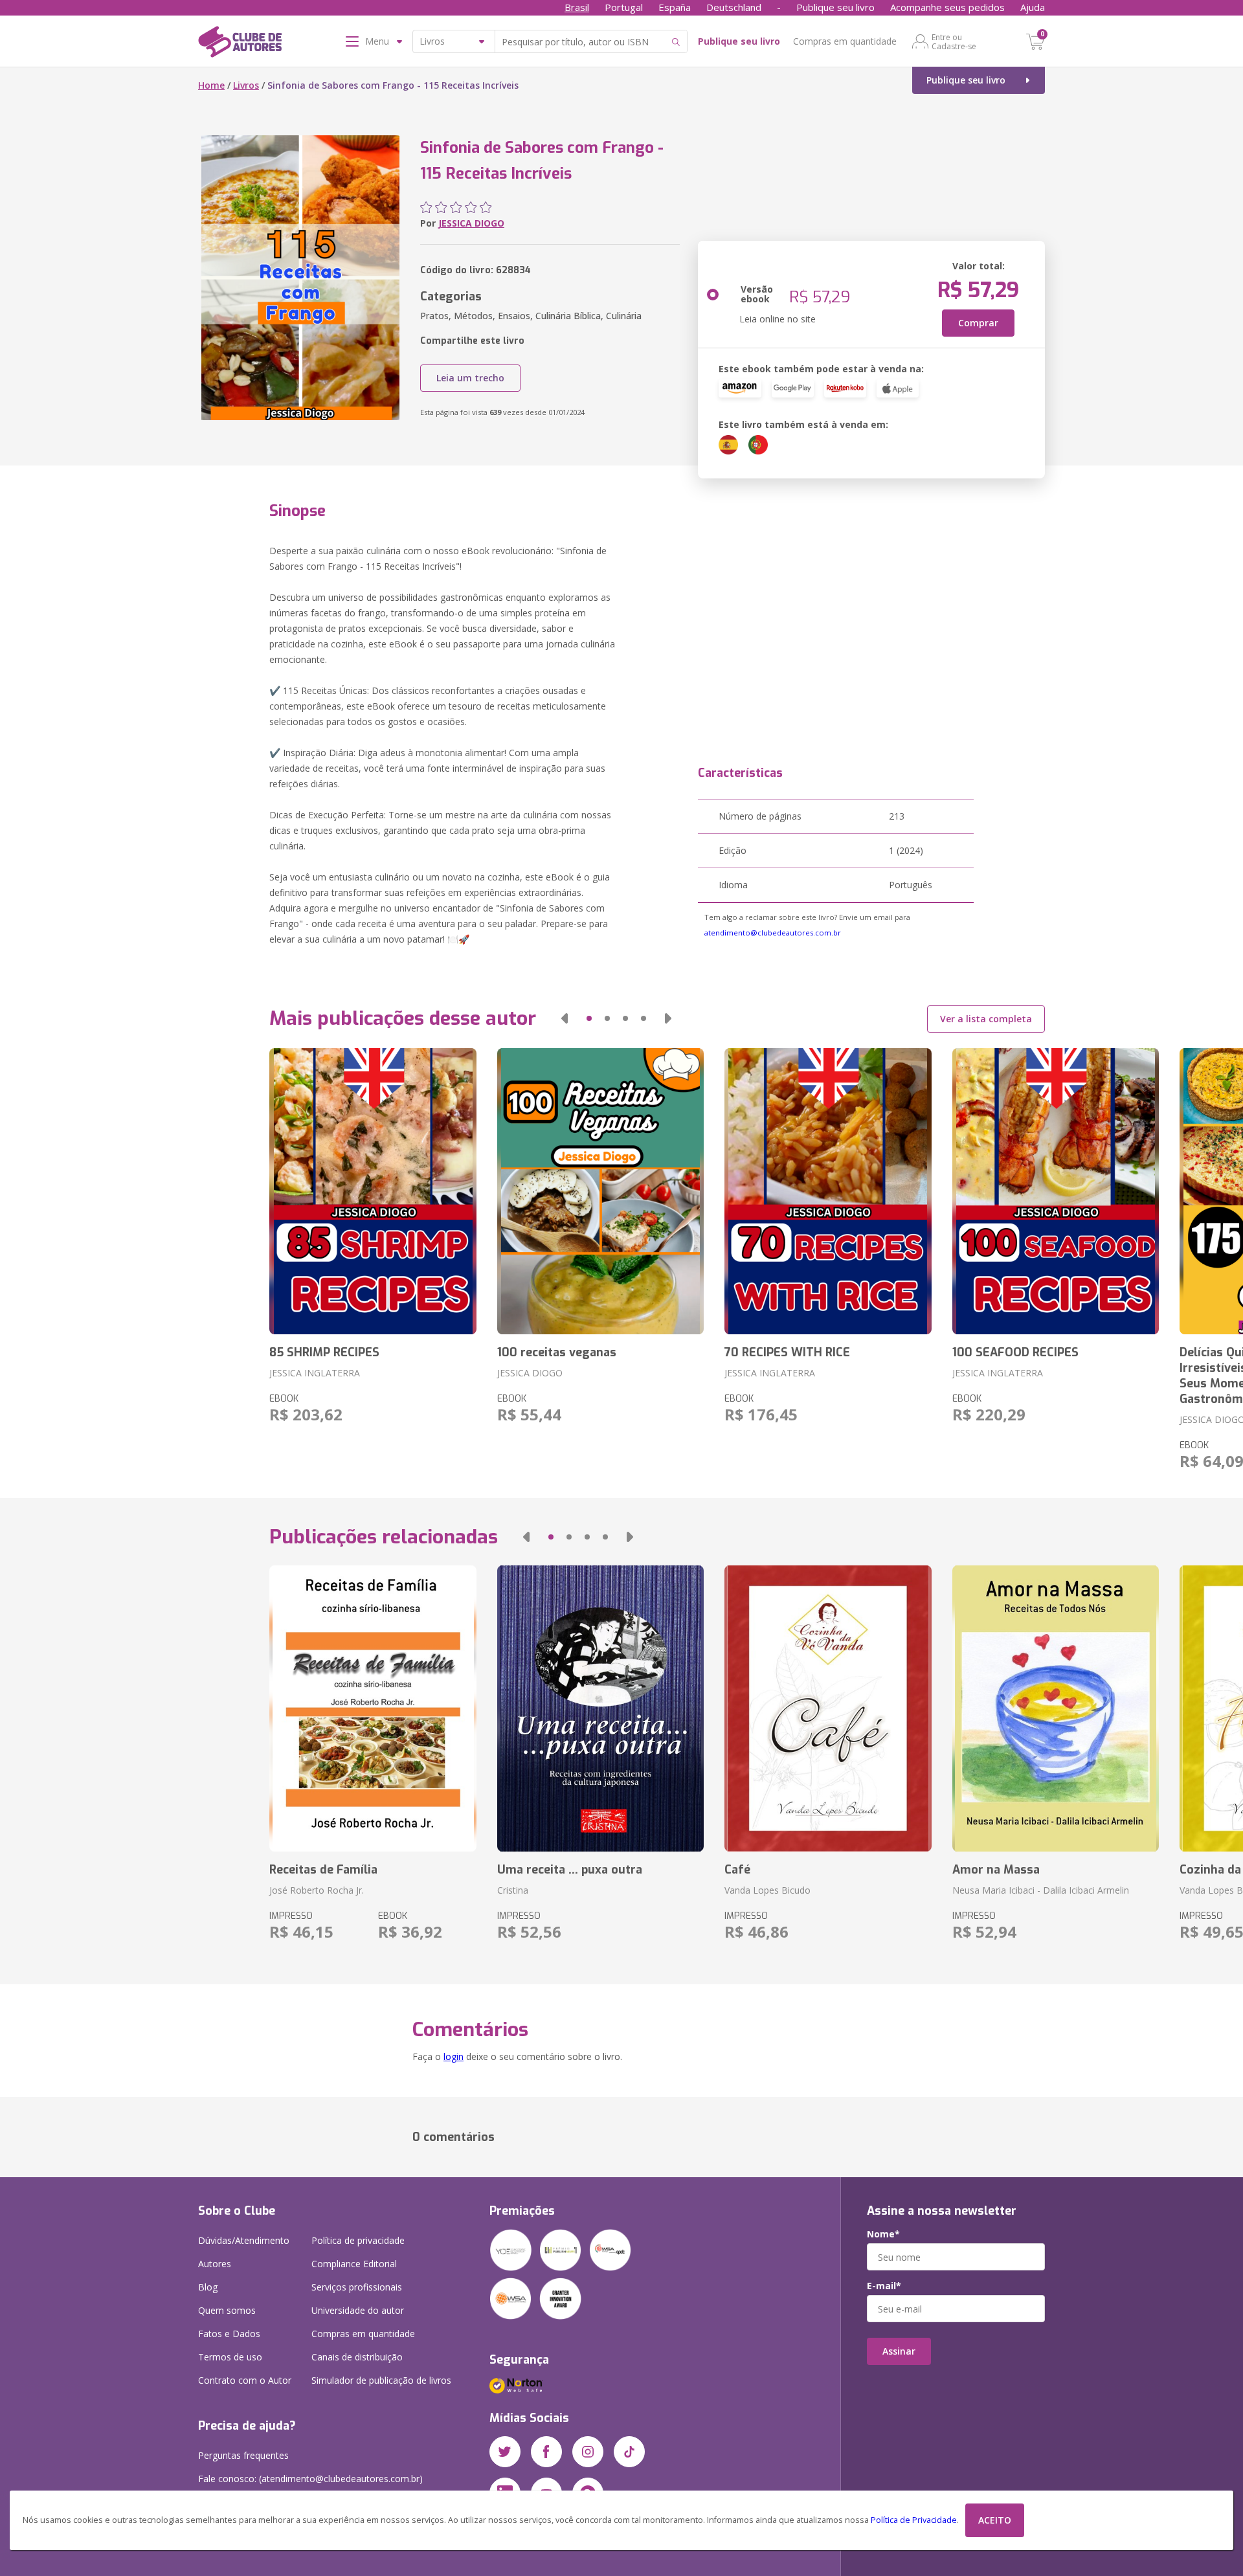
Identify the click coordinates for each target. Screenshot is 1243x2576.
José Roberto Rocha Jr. (317, 1890)
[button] (565, 1018)
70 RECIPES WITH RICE (787, 1352)
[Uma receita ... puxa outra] (600, 1708)
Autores (215, 2264)
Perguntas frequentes (243, 2455)
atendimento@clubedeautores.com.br (773, 933)
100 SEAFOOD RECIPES (1015, 1352)
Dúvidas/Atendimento (244, 2240)
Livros (246, 85)
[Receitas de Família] (373, 1708)
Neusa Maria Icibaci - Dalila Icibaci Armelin (1041, 1890)
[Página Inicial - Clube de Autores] (240, 44)
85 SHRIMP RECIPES (324, 1352)
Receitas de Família (323, 1870)
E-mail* (884, 2286)
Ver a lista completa (986, 1019)
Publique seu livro (835, 7)
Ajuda (1033, 7)
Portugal (624, 7)
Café (737, 1870)
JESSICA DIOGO (471, 223)
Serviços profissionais (357, 2287)
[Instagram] (588, 2452)
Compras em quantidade (845, 41)
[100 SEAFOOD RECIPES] (1056, 1191)
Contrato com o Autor (245, 2380)
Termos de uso (230, 2357)
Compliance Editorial (354, 2264)
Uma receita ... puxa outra (570, 1870)
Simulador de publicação (381, 2380)
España (675, 7)
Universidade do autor (358, 2310)
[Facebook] (546, 2452)
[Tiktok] (629, 2452)
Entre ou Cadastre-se (954, 41)
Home (211, 85)
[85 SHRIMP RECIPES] (373, 1191)
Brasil (577, 7)
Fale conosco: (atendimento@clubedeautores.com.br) (310, 2479)
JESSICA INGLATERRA (315, 1373)
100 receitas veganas (557, 1352)
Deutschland (734, 7)
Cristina (513, 1890)
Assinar (899, 2351)
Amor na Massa (996, 1870)
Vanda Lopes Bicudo (767, 1890)
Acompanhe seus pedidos (947, 7)
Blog (208, 2287)
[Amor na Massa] (1056, 1708)
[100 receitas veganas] (600, 1191)
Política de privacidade (358, 2240)
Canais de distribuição (357, 2357)
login (454, 2056)
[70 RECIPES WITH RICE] (828, 1191)
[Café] (828, 1708)
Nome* (883, 2234)
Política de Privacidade (914, 2520)
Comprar (978, 323)
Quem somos (227, 2310)
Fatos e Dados (229, 2334)
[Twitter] (505, 2452)
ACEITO (995, 2520)
